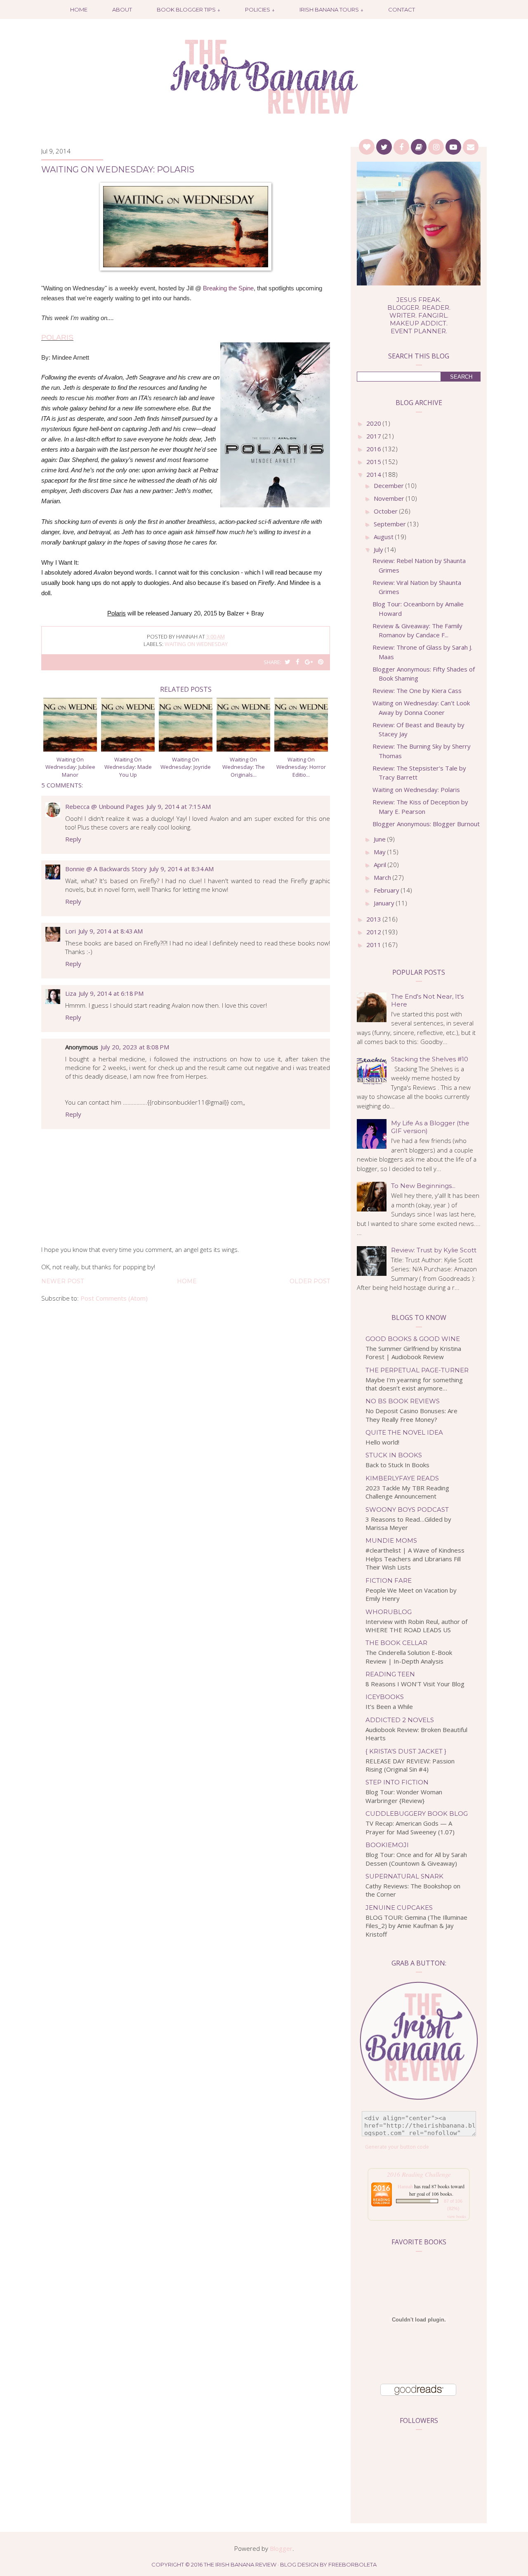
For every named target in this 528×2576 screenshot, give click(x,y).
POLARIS (57, 337)
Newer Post (62, 1281)
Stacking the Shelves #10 (430, 1059)
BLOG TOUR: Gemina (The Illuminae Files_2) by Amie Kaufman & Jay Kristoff (416, 1926)
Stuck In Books (394, 1455)
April (381, 865)
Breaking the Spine (228, 288)
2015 (375, 462)
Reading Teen (390, 1674)
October (387, 511)
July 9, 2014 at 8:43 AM (111, 931)
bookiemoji (387, 1845)
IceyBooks (385, 1697)
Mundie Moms (391, 1540)
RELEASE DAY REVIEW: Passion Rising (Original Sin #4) (410, 1765)
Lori (71, 931)
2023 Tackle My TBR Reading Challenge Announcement (407, 1492)
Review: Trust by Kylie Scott (434, 1250)
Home (79, 9)
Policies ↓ (260, 9)
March (383, 877)
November (390, 498)
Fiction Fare (389, 1580)
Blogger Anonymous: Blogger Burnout (426, 824)
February (387, 890)
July (379, 549)
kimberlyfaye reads (402, 1478)
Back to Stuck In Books (397, 1465)
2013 (375, 919)
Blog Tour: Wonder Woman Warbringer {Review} (404, 1796)
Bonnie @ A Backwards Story (106, 869)
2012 (375, 932)
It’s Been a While (389, 1706)
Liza (71, 993)
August (384, 537)
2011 (375, 945)
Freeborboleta (352, 2564)
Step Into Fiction (397, 1782)
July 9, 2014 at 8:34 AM (181, 869)
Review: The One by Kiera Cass (417, 691)
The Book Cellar (396, 1643)
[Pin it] (321, 662)
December (390, 486)
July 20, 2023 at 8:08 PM (135, 1047)
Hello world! (382, 1442)
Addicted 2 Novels (400, 1720)
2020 (375, 423)
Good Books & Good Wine (413, 1339)
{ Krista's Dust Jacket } (406, 1751)
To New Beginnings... (423, 1186)
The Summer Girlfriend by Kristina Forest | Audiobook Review (413, 1353)
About (122, 9)
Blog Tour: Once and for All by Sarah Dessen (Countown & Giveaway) (416, 1859)
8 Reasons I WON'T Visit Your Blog (415, 1684)
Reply (73, 839)
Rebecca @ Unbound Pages (105, 806)
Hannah (405, 2186)
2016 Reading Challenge (419, 2174)
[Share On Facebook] (298, 662)
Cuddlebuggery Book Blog (417, 1814)
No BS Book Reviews (403, 1401)
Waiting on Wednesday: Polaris (416, 790)
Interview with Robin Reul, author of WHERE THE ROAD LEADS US (416, 1626)
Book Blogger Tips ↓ (189, 9)
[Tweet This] (288, 662)
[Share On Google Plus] (309, 662)
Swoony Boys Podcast (407, 1510)
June (381, 839)
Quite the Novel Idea (404, 1432)
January (385, 903)
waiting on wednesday (196, 644)
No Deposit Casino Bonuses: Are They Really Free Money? (411, 1415)
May (381, 852)
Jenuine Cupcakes (399, 1908)
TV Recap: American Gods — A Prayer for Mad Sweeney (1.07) (410, 1828)
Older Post (310, 1281)
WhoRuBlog (389, 1612)
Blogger (281, 2548)
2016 (375, 449)
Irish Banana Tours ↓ (331, 9)
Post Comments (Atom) (114, 1298)
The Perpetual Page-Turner (417, 1370)
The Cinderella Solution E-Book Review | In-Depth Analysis (409, 1657)
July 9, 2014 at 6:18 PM (111, 993)
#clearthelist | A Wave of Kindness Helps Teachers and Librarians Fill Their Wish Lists (415, 1559)
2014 (375, 474)
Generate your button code (397, 2147)
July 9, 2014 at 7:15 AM (179, 806)
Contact (402, 9)
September (391, 524)
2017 (375, 436)
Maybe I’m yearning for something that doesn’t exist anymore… (414, 1384)
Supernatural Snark (404, 1876)
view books (457, 2216)
